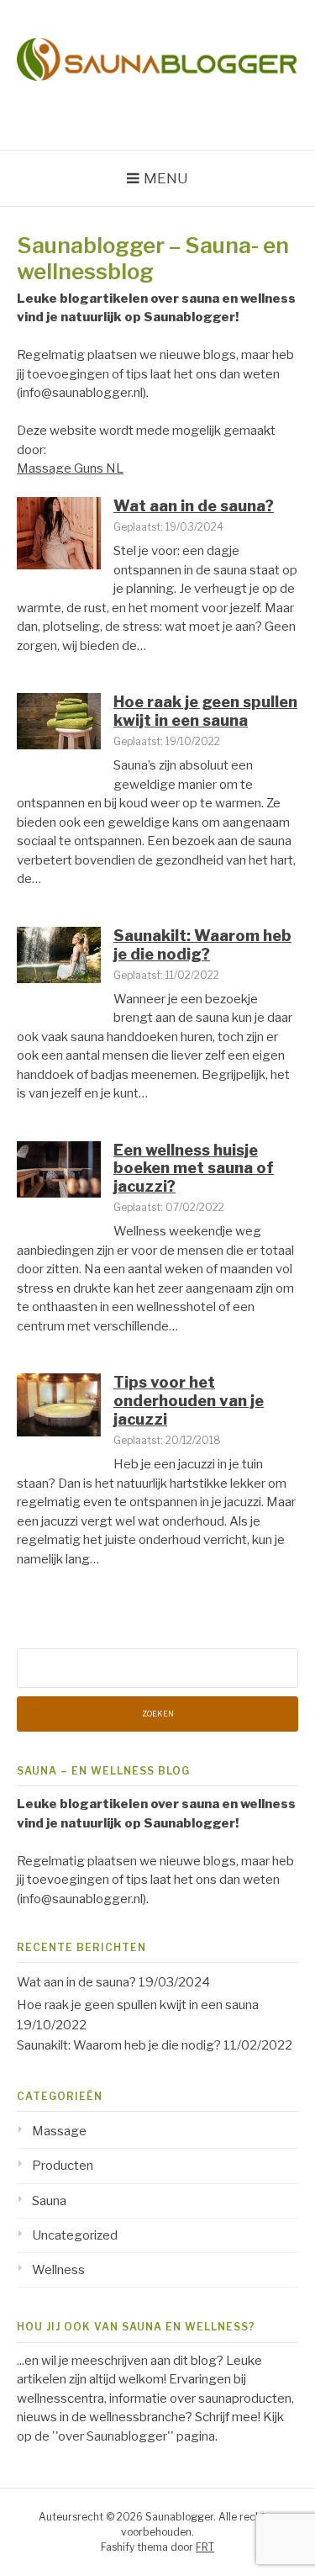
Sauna (49, 2201)
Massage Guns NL (70, 468)
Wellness (58, 2270)
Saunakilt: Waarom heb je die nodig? (202, 945)
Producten (63, 2166)
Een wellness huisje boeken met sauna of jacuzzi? (194, 1168)
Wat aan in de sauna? (194, 506)
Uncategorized (75, 2235)
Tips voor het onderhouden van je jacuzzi (189, 1400)
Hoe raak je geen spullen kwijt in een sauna (205, 711)
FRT (205, 2547)
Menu (166, 178)
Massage (59, 2131)
